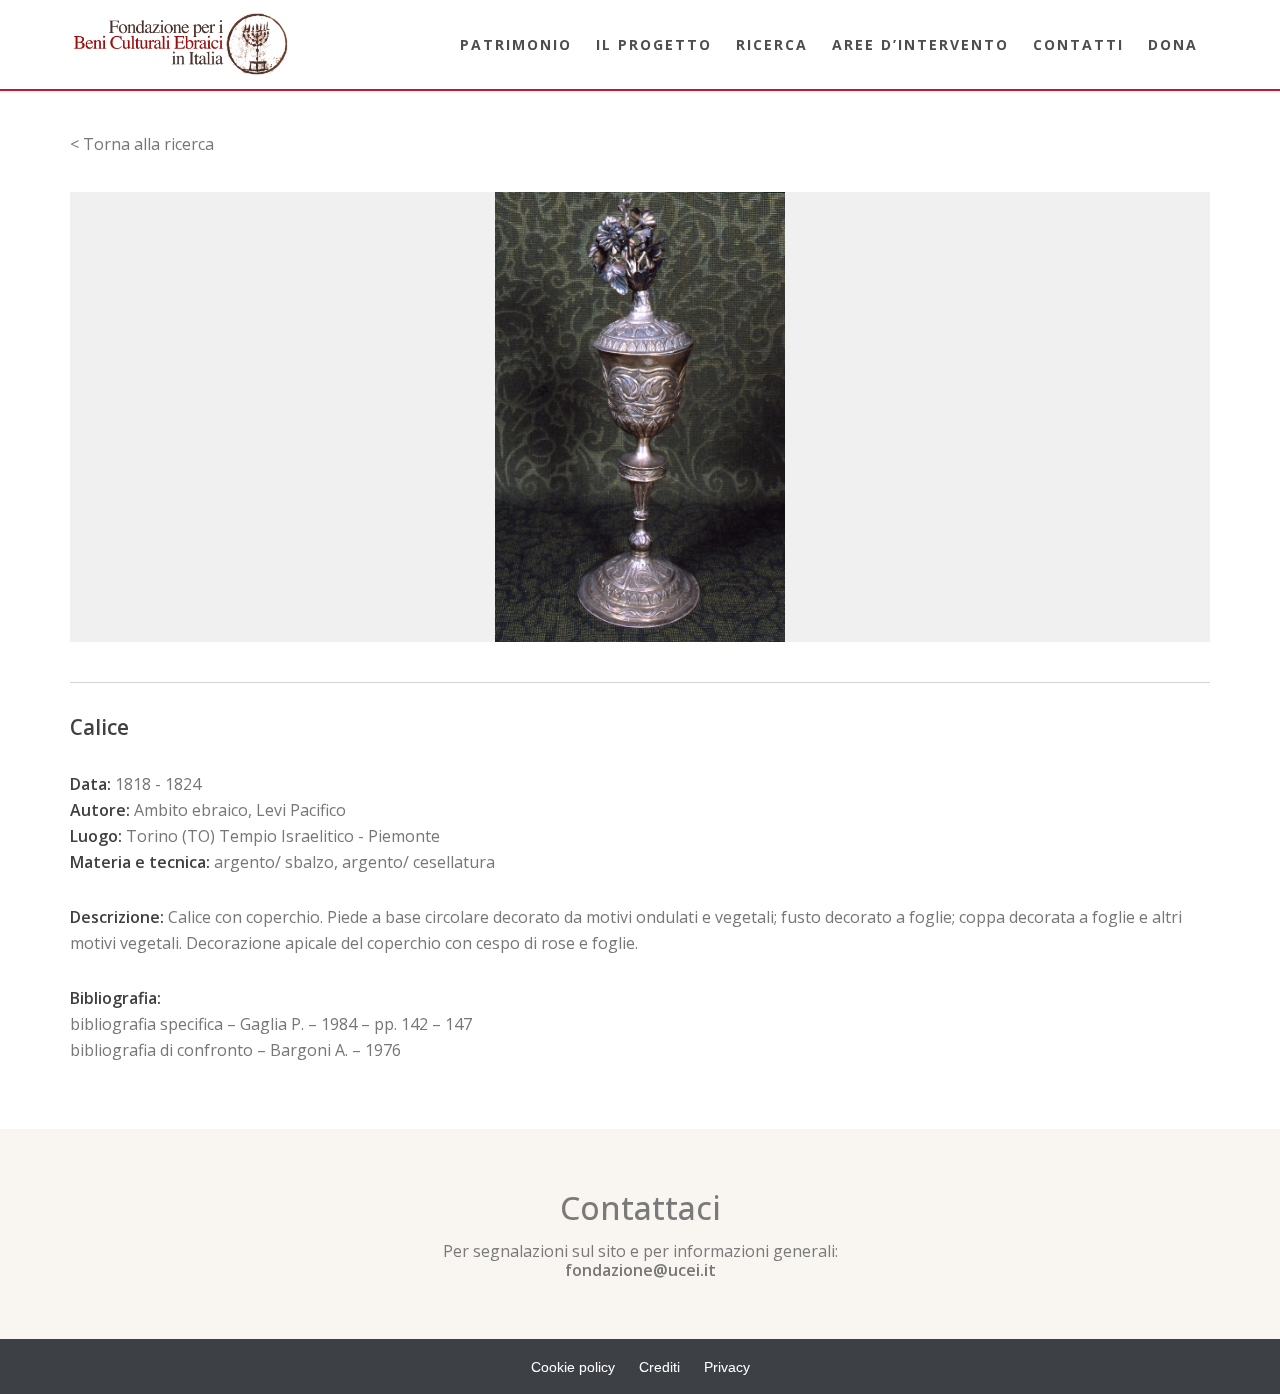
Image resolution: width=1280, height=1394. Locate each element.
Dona (1173, 44)
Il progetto (654, 44)
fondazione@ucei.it (640, 1270)
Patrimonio (516, 44)
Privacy (727, 1367)
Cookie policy (573, 1367)
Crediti (659, 1367)
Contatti (1078, 44)
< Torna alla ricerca (142, 144)
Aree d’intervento (920, 44)
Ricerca (772, 44)
